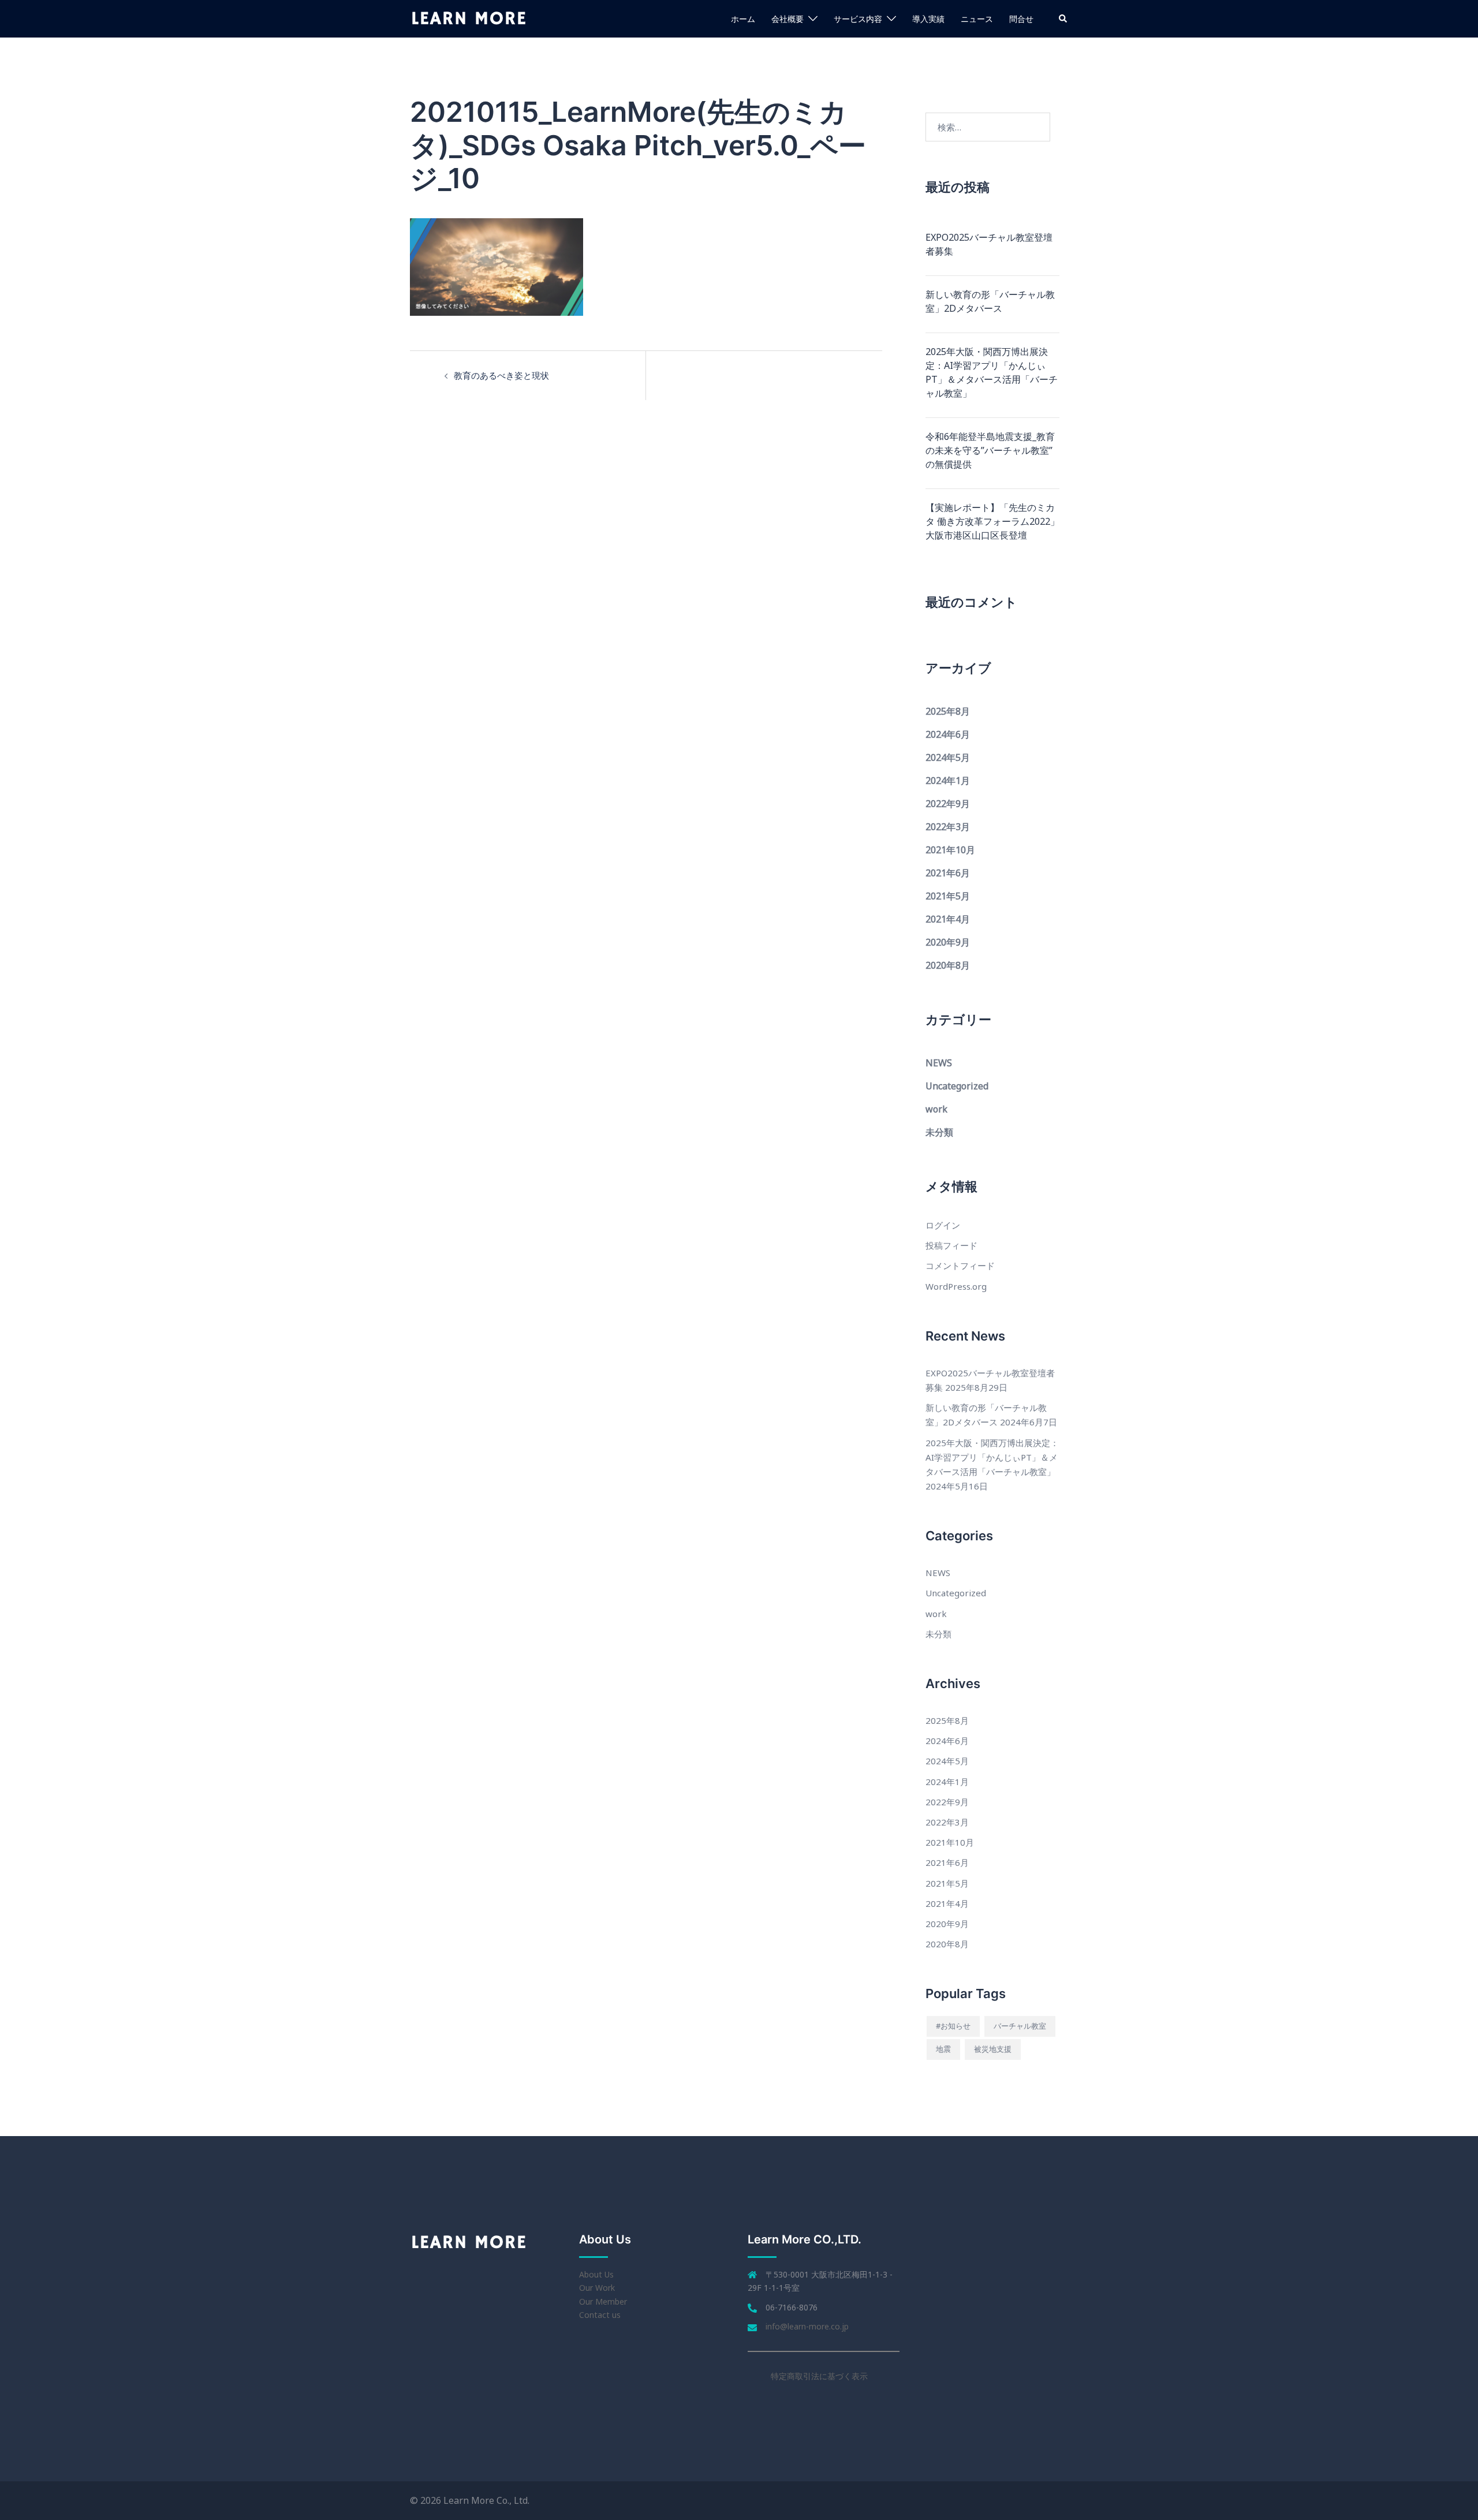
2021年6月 (948, 873)
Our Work (597, 2288)
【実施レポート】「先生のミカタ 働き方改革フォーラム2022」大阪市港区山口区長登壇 (992, 521)
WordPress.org (956, 1286)
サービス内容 (858, 19)
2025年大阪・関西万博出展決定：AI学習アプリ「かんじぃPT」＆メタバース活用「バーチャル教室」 (992, 372)
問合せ (1021, 19)
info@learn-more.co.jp (807, 2326)
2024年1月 (948, 781)
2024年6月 (948, 734)
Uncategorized (957, 1086)
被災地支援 (993, 2049)
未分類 (939, 1132)
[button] (1063, 18)
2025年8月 (948, 711)
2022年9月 (948, 804)
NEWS (939, 1063)
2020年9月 (948, 942)
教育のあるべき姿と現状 (501, 375)
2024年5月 (948, 757)
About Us (596, 2274)
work (936, 1109)
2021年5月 (948, 896)
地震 (943, 2049)
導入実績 (928, 19)
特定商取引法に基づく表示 (819, 2376)
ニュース (977, 19)
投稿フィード (951, 1245)
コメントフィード (960, 1265)
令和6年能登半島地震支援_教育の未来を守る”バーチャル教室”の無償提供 (990, 450)
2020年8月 (948, 965)
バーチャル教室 (1020, 2026)
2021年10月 (950, 850)
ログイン (943, 1225)
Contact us (600, 2315)
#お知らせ (953, 2026)
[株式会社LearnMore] (469, 18)
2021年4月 (948, 919)
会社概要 (787, 19)
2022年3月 (948, 827)
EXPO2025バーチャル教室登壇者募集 (989, 244)
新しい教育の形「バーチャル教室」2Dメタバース (990, 301)
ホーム (743, 19)
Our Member (603, 2301)
